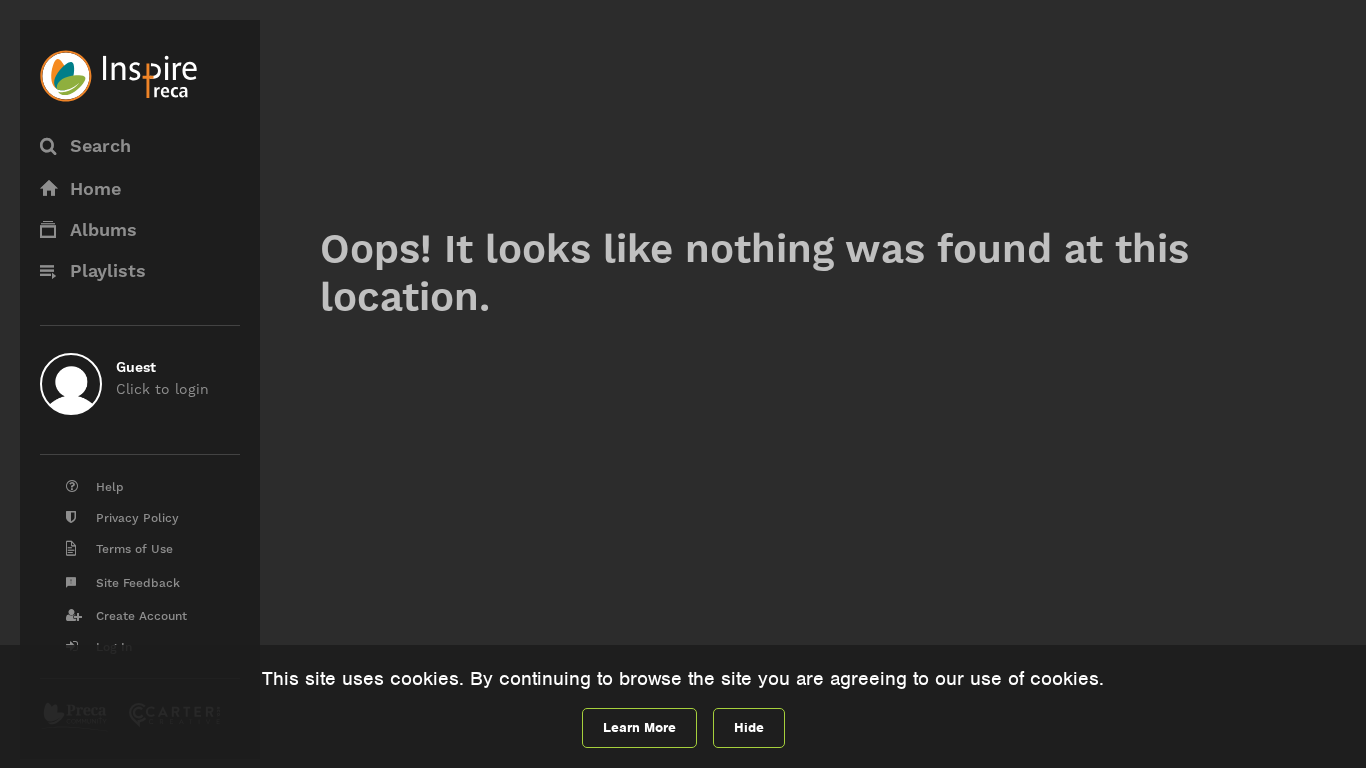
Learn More (639, 727)
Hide (749, 727)
